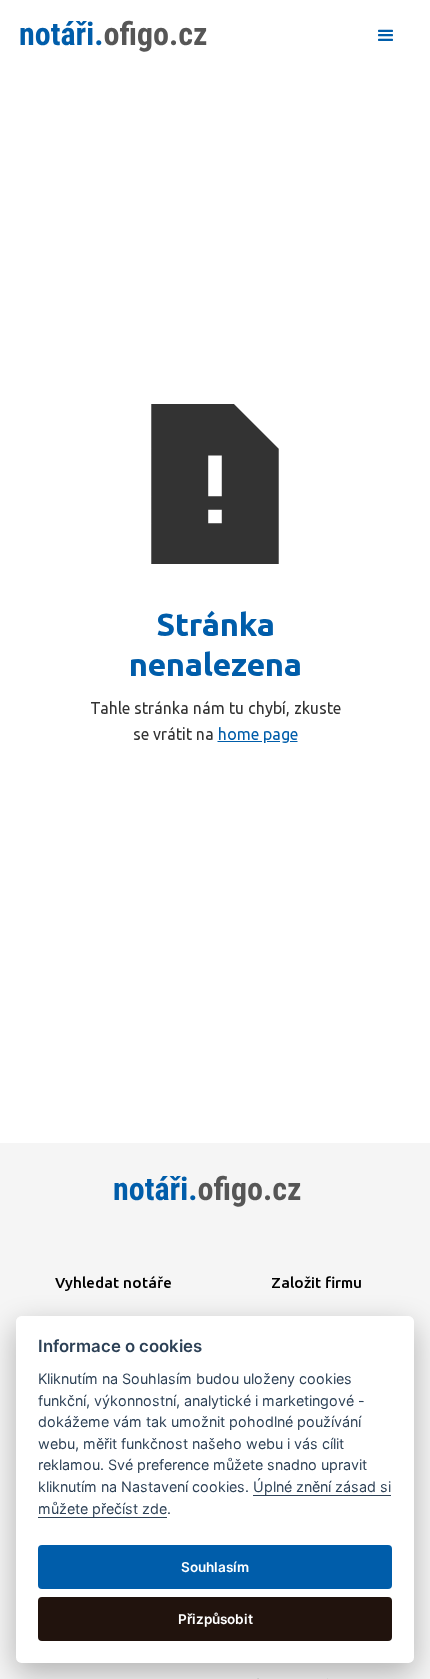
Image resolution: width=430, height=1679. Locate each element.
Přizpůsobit (215, 1619)
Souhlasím (215, 1567)
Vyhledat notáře (113, 1282)
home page (258, 734)
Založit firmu (316, 1282)
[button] (386, 36)
